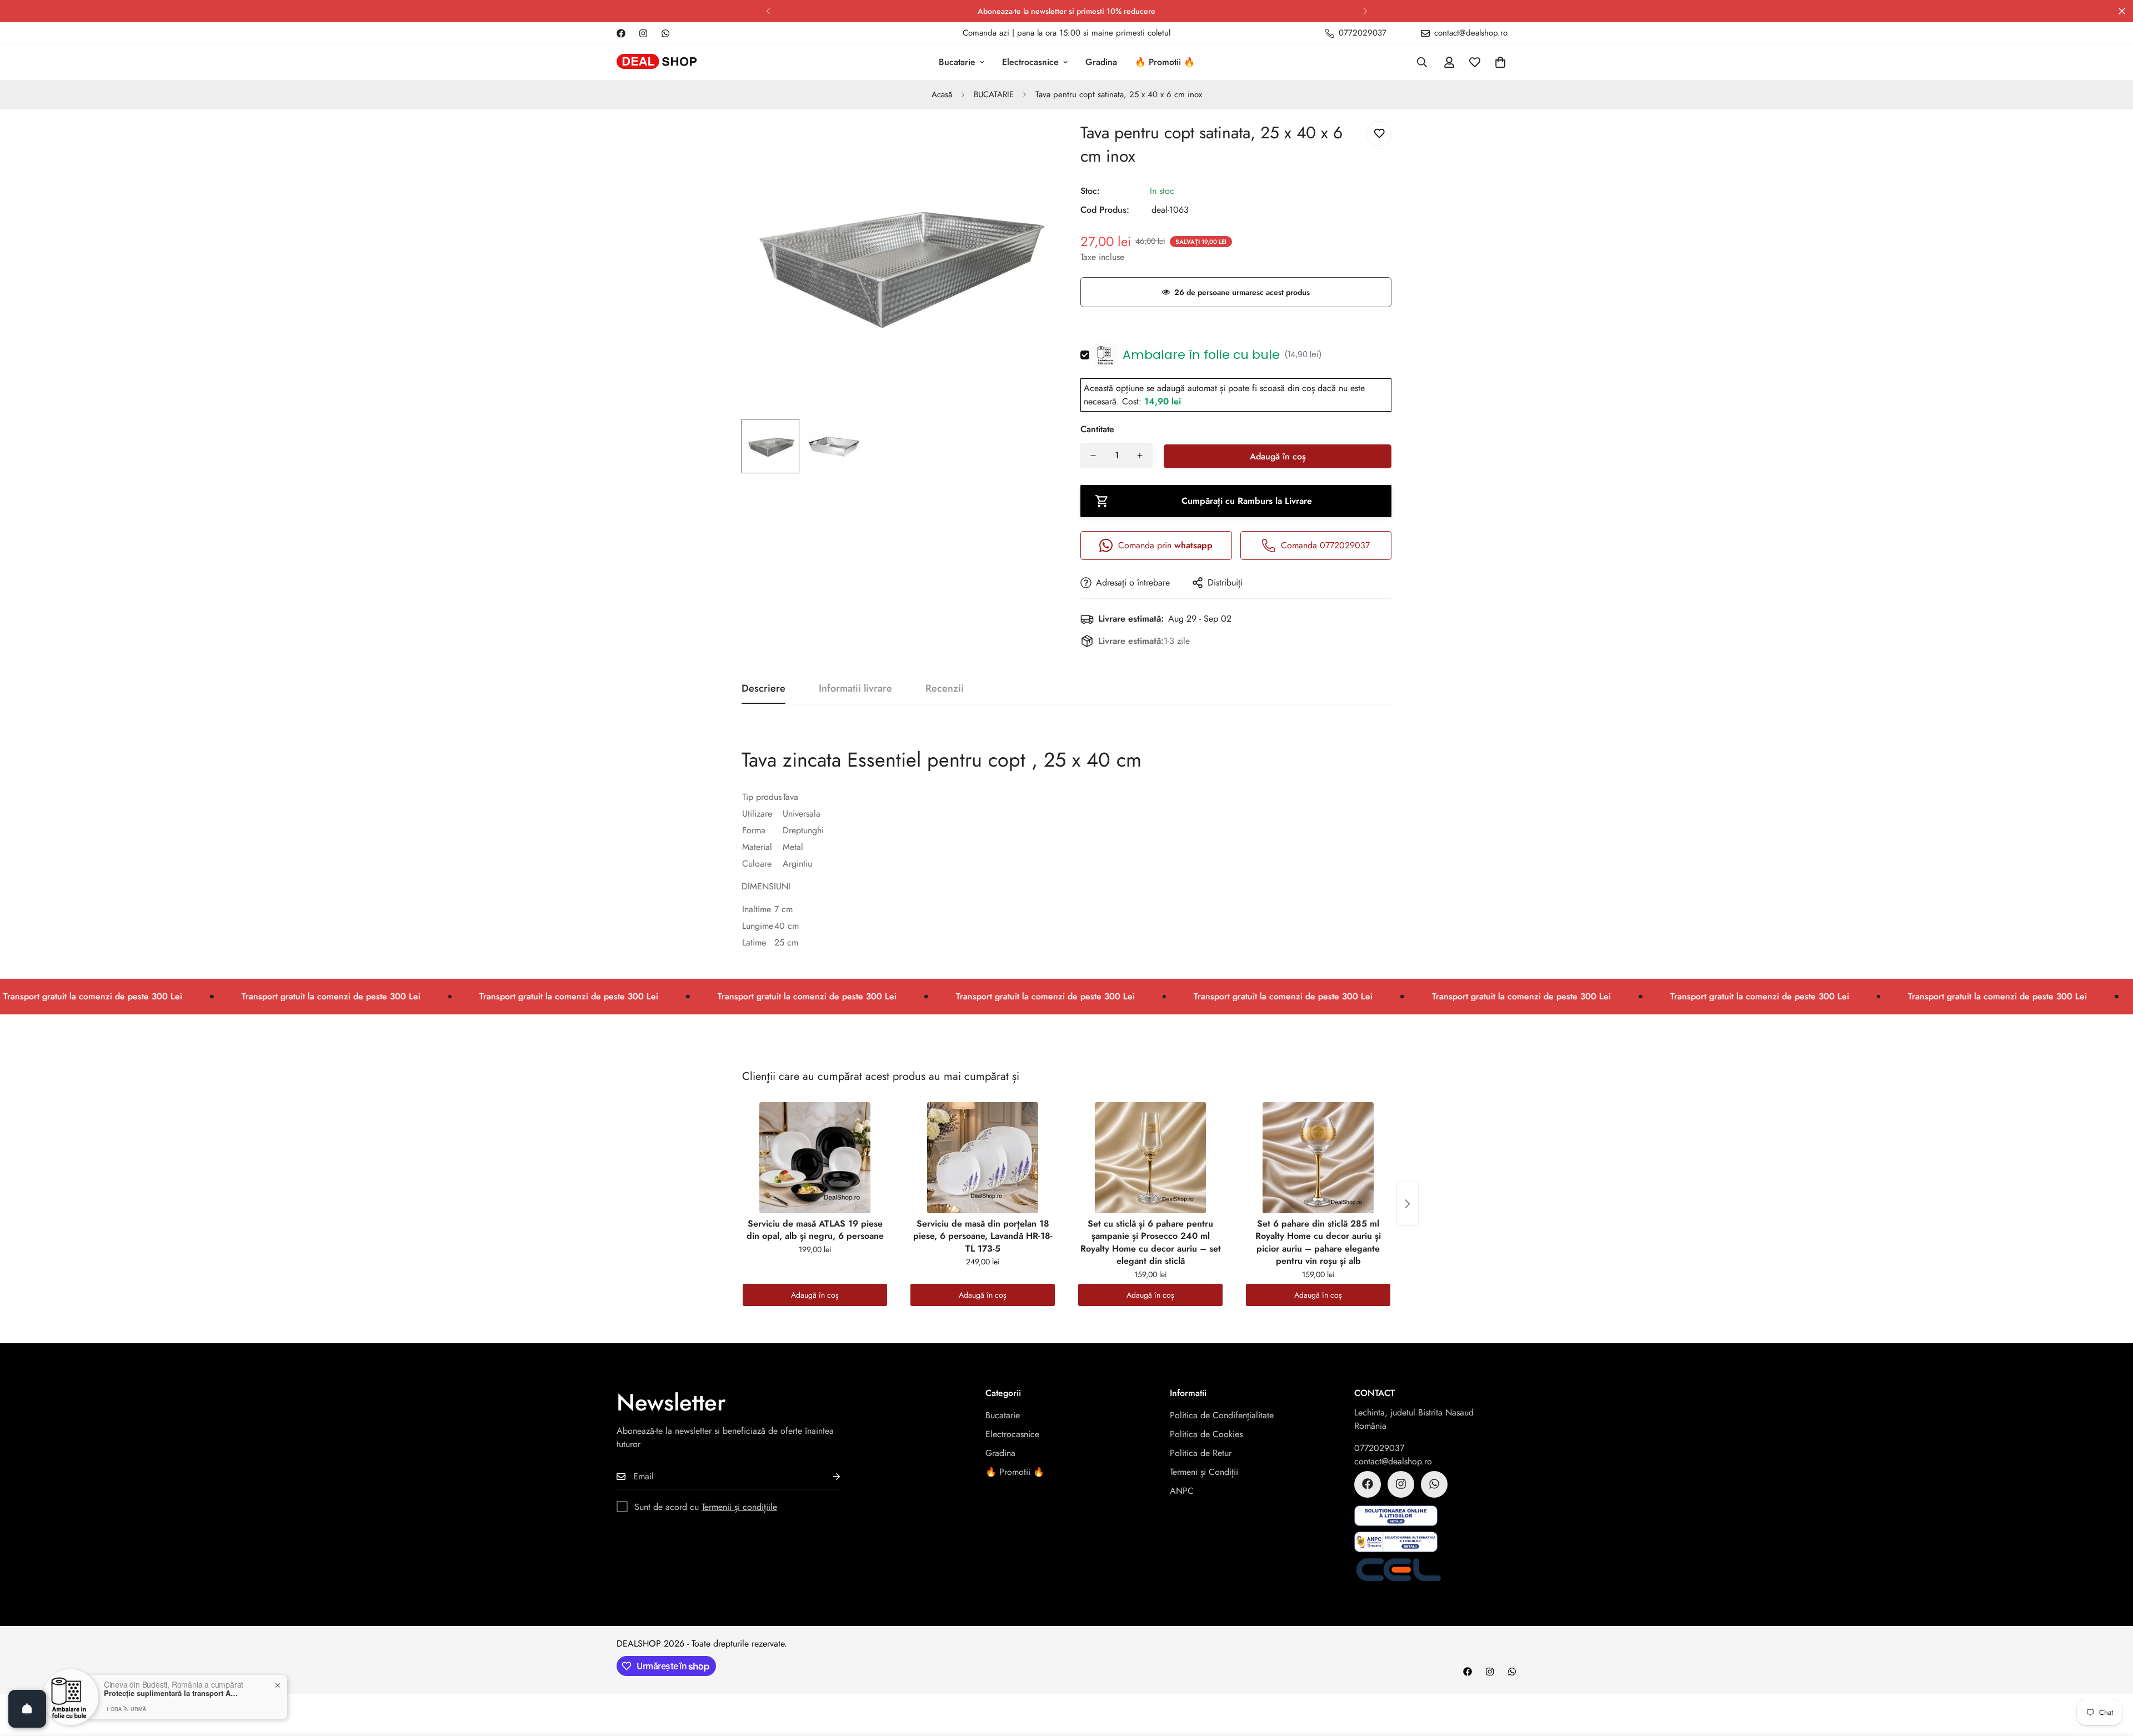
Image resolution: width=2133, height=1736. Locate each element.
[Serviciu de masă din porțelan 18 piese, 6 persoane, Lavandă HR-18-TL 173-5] (983, 1158)
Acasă (942, 94)
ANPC (1182, 1490)
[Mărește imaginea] (1029, 142)
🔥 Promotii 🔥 (1165, 62)
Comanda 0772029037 (1325, 545)
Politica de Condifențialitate (1222, 1415)
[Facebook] (621, 33)
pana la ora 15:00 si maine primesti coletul (1094, 33)
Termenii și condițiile (739, 1506)
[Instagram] (643, 33)
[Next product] (1408, 1204)
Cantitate (1097, 429)
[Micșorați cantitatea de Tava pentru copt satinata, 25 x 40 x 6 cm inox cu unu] (1093, 456)
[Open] (27, 1709)
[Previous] (768, 11)
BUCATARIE (994, 94)
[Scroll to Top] (2111, 1675)
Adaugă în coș (815, 1295)
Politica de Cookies (1206, 1434)
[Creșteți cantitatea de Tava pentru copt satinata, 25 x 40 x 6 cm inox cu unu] (1140, 456)
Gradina (1101, 62)
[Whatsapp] (665, 33)
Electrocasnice (1030, 62)
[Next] (1365, 11)
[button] (1500, 62)
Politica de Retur (1201, 1452)
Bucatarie (957, 62)
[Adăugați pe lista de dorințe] (1379, 134)
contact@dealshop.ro (1393, 1461)
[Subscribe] (828, 1476)
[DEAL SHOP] (657, 62)
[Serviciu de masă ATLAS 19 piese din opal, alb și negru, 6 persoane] (815, 1158)
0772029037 (1379, 1447)
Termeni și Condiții (1204, 1471)
